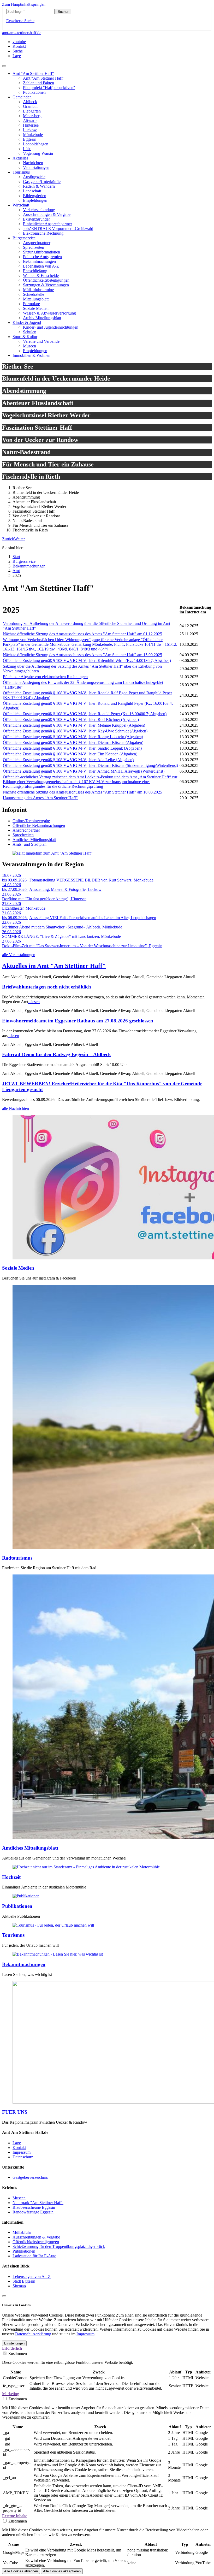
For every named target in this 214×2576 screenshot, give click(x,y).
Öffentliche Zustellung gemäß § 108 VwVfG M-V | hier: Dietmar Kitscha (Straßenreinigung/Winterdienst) (90, 765)
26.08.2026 (11, 932)
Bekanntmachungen (24, 1964)
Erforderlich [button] (12, 2348)
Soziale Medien (18, 1268)
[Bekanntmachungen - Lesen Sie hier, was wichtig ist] (58, 1954)
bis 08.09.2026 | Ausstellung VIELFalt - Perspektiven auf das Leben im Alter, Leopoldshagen (79, 918)
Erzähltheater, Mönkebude (24, 908)
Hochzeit (11, 1877)
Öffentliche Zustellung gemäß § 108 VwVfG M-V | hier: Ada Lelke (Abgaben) (68, 760)
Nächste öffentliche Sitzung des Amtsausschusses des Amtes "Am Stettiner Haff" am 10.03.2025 (82, 792)
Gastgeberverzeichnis (30, 2177)
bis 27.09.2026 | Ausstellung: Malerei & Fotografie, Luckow (52, 889)
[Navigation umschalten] (4, 66)
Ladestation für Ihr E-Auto (34, 2256)
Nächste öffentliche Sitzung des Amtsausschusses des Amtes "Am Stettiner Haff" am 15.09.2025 (82, 655)
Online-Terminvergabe (31, 821)
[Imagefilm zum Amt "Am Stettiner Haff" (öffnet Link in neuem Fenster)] (53, 853)
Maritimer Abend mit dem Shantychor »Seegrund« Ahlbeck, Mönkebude (62, 927)
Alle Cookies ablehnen (21, 2571)
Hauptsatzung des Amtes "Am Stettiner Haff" (40, 798)
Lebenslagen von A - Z (32, 2276)
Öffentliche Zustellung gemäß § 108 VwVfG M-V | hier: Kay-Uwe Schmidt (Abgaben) (75, 731)
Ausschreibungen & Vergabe (36, 2237)
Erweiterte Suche (20, 21)
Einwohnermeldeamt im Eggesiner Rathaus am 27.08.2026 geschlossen (78, 1021)
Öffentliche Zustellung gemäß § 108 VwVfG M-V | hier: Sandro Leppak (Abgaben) (72, 748)
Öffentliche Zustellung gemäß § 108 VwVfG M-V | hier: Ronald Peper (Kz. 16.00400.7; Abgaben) (85, 714)
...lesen (34, 1002)
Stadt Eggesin (24, 2281)
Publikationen (17, 1906)
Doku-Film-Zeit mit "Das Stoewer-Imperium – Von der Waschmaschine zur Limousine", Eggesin (82, 946)
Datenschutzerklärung (33, 2334)
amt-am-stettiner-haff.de (22, 33)
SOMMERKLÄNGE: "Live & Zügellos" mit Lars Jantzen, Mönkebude (61, 936)
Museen (19, 2198)
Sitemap (19, 2286)
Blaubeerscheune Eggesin (34, 2207)
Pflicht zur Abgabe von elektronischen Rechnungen (45, 677)
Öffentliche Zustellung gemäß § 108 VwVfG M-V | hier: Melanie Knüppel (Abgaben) (74, 725)
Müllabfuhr (22, 2232)
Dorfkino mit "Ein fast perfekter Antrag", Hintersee (44, 899)
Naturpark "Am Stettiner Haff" (38, 2203)
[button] (8, 539)
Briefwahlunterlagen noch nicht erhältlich (47, 987)
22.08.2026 (11, 922)
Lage (17, 2143)
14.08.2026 (11, 885)
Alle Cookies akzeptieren (62, 2571)
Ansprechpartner (26, 830)
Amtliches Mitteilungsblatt (34, 840)
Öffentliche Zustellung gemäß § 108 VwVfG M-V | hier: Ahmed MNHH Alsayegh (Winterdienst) (84, 771)
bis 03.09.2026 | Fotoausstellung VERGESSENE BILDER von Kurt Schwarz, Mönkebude (78, 880)
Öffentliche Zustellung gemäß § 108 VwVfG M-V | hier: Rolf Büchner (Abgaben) (71, 719)
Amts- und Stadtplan (29, 844)
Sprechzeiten (23, 835)
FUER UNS (15, 2112)
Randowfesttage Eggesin (33, 2212)
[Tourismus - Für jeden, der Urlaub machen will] (53, 1925)
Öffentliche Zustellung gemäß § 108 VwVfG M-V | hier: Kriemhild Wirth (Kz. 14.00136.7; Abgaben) (87, 661)
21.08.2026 (11, 894)
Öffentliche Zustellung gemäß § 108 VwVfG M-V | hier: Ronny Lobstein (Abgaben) (73, 737)
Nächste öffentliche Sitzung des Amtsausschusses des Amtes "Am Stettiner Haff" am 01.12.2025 (82, 634)
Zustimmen (18, 2353)
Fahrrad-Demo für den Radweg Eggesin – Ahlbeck (57, 1054)
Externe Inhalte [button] (15, 2516)
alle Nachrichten (16, 1108)
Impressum (22, 2152)
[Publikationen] (26, 1896)
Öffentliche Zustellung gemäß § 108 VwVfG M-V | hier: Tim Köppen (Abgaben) (70, 754)
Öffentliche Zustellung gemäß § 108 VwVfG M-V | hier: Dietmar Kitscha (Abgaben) (73, 742)
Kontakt (19, 2148)
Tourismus (13, 1935)
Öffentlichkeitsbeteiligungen (36, 2242)
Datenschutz (23, 2157)
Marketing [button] (11, 2394)
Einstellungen (14, 2343)
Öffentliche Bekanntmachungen (39, 825)
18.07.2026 (11, 875)
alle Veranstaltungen (19, 955)
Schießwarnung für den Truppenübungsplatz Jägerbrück (59, 2246)
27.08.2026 (11, 941)
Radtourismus (17, 1558)
